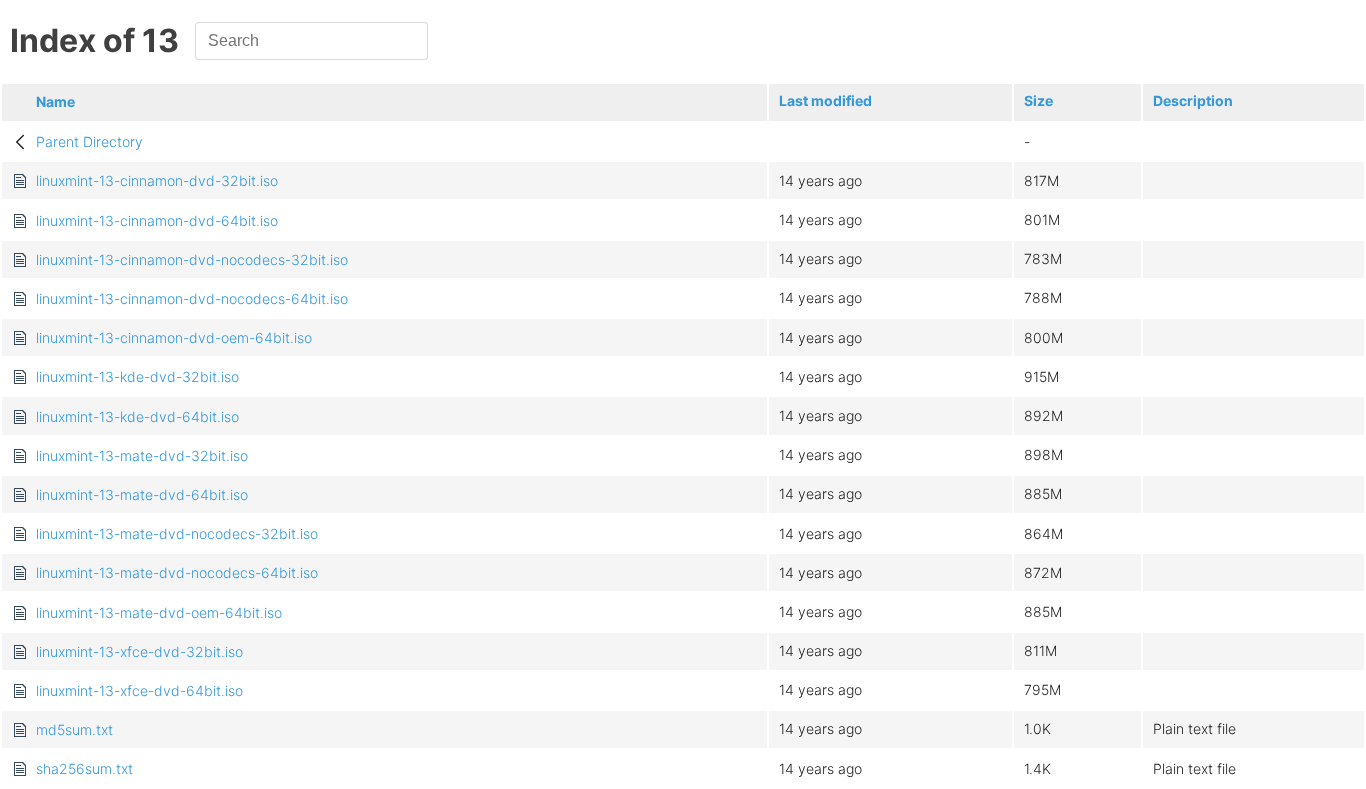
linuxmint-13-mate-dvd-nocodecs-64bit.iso (177, 572)
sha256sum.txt (84, 768)
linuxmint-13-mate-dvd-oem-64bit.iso (159, 612)
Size (1038, 100)
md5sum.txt (74, 729)
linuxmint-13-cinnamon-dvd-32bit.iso (157, 180)
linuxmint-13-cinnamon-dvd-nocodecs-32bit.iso (192, 259)
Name (55, 101)
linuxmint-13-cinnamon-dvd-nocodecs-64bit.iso (192, 298)
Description (1193, 100)
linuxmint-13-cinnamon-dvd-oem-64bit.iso (174, 337)
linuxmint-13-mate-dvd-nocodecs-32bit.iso (177, 533)
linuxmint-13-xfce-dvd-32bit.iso (139, 651)
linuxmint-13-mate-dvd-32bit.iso (142, 455)
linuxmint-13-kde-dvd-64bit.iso (137, 416)
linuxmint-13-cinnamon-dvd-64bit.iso (157, 220)
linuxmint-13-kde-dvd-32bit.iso (137, 376)
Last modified (825, 100)
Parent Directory (89, 141)
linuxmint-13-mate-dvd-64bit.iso (142, 494)
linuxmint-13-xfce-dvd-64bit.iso (139, 690)
